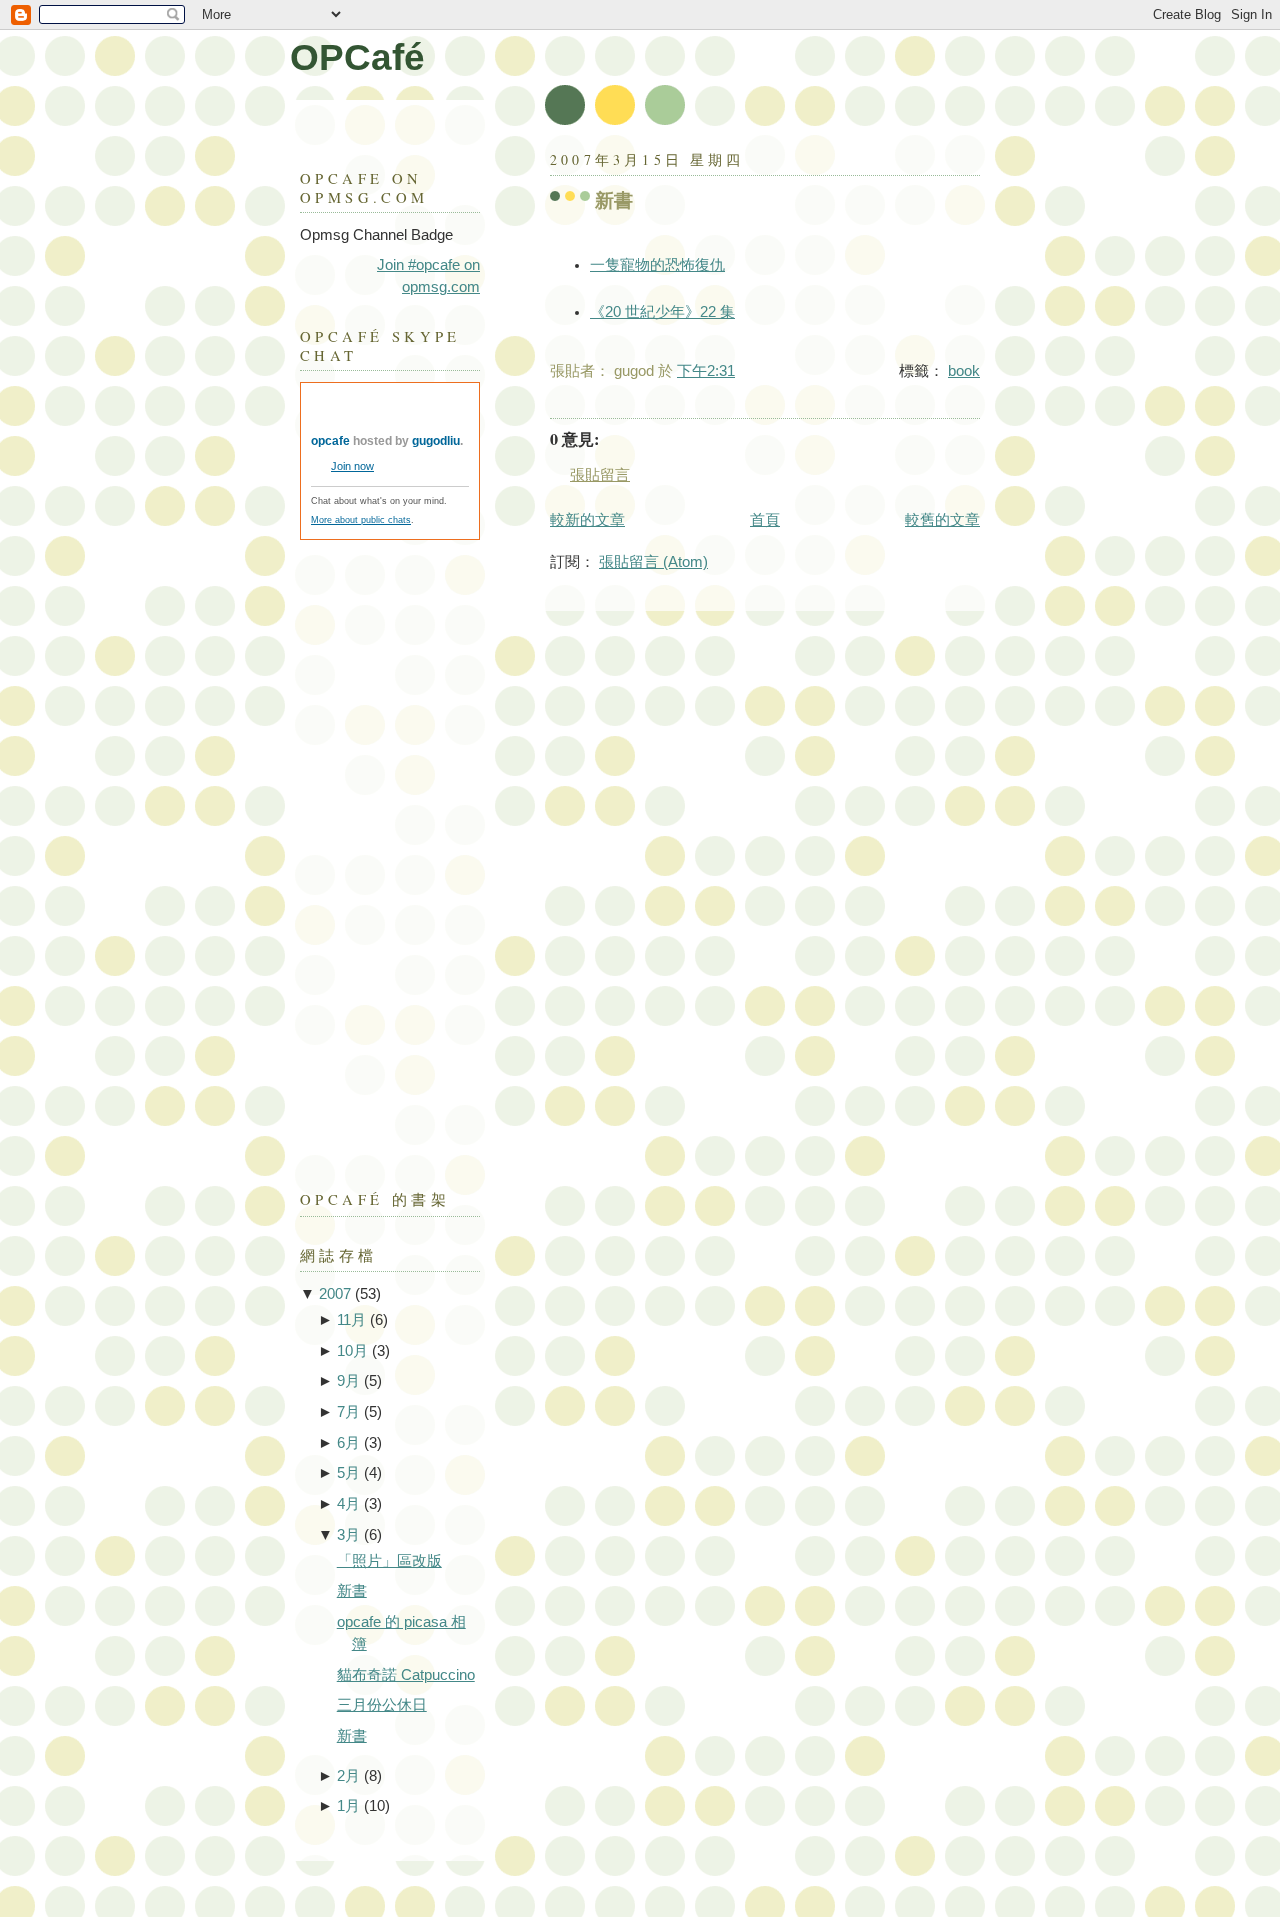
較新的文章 (587, 520)
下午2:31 (706, 371)
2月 (348, 1776)
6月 (348, 1443)
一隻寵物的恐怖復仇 (657, 265)
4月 (348, 1504)
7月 (348, 1412)
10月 (352, 1351)
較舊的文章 (942, 520)
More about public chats (361, 520)
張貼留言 (600, 475)
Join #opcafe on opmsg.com (428, 276)
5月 (348, 1473)
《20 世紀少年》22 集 (662, 312)
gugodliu (436, 441)
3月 (348, 1535)
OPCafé (357, 57)
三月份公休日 (382, 1705)
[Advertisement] (380, 855)
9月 (348, 1381)
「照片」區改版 (389, 1561)
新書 (614, 200)
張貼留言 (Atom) (653, 562)
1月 (348, 1806)
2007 (335, 1294)
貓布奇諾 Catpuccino (406, 1675)
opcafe (330, 441)
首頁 (765, 520)
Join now (352, 466)
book (964, 371)
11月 (351, 1320)
